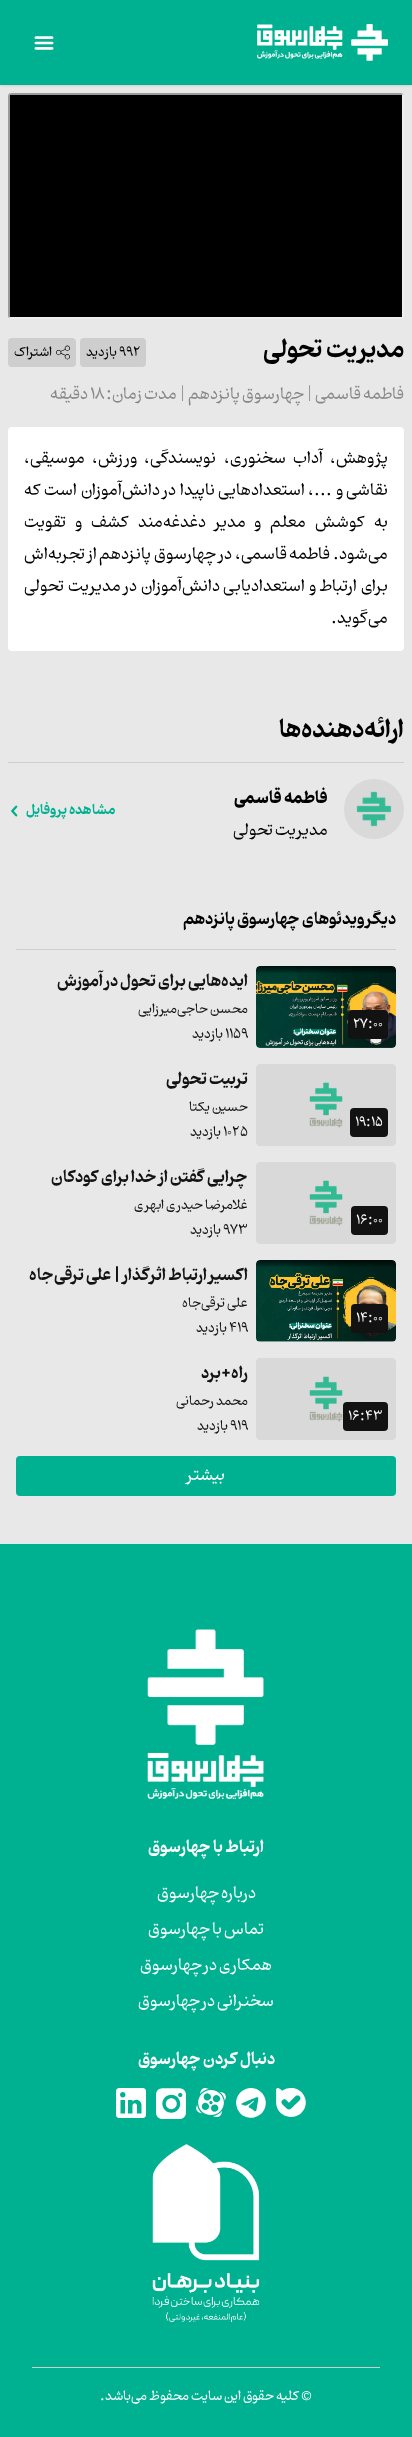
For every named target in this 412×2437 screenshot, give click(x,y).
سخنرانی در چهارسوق (206, 2002)
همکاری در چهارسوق (206, 1966)
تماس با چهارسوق (206, 1930)
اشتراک (33, 352)
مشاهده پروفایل (70, 810)
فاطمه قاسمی (358, 395)
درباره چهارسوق (206, 1894)
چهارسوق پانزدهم (245, 395)
